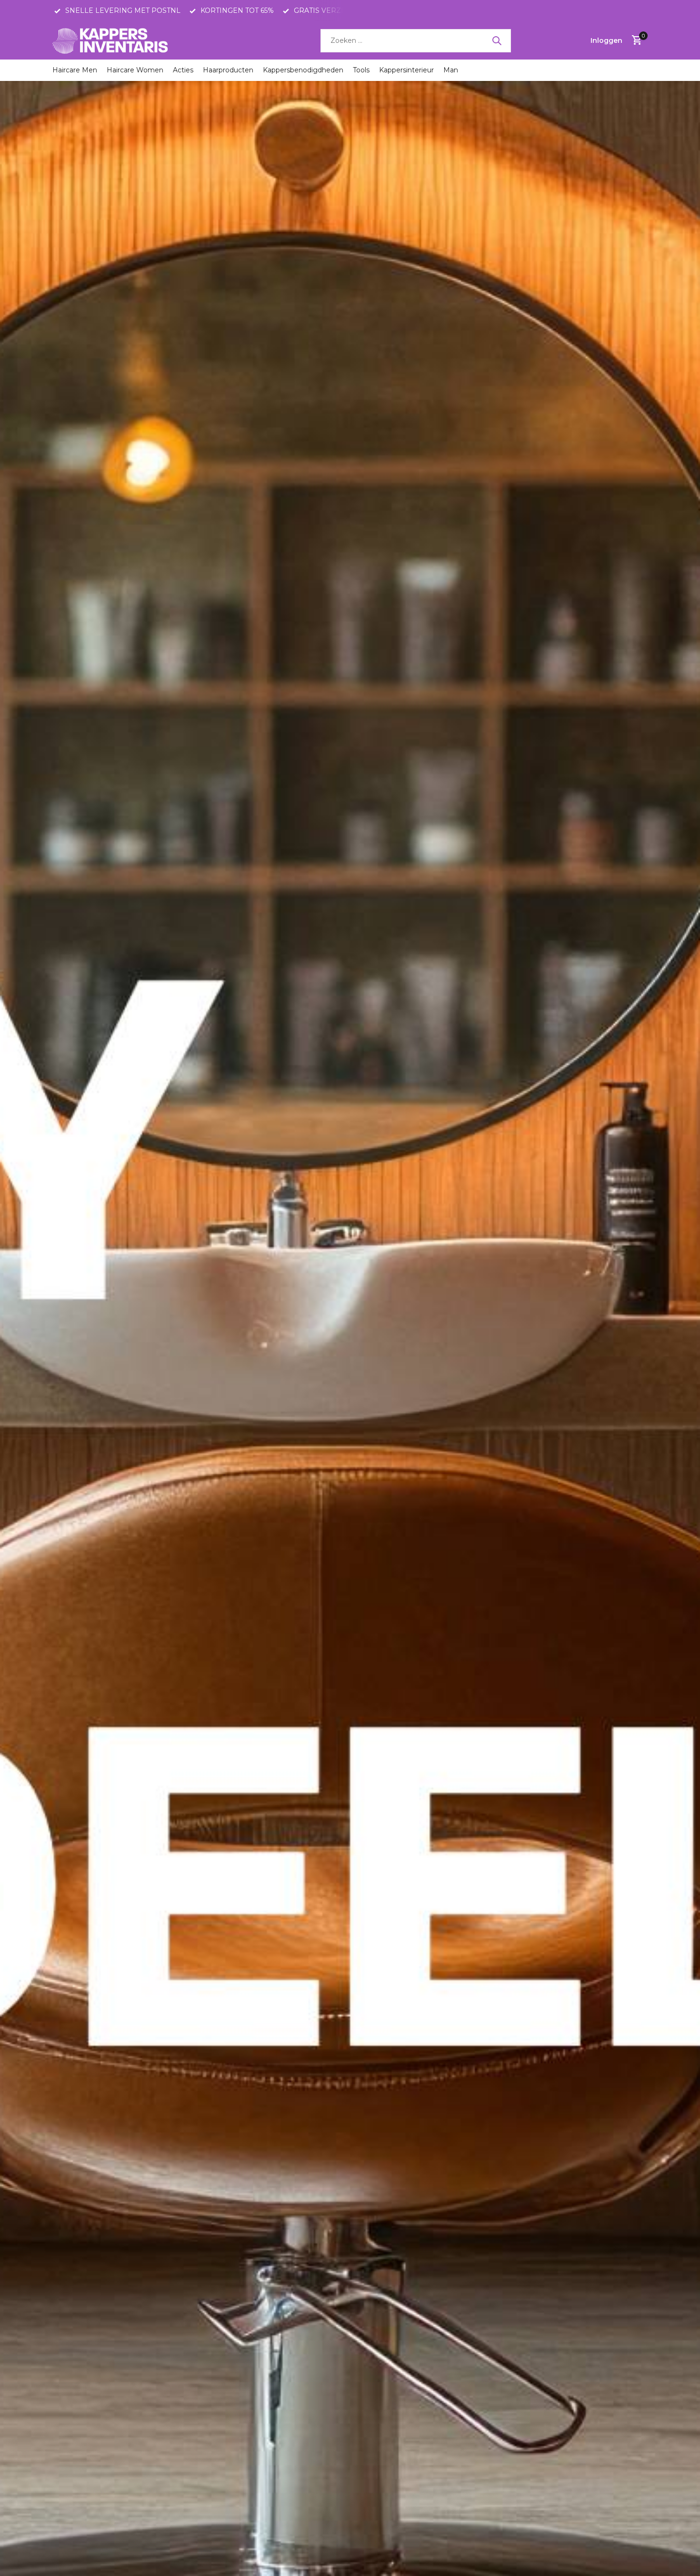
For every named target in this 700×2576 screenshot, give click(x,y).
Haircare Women (135, 70)
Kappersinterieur (406, 70)
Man (451, 70)
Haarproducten (228, 70)
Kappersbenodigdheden (303, 70)
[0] (635, 41)
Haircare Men (75, 70)
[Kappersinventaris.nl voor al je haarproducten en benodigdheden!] (112, 40)
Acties (183, 70)
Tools (361, 70)
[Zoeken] (497, 40)
